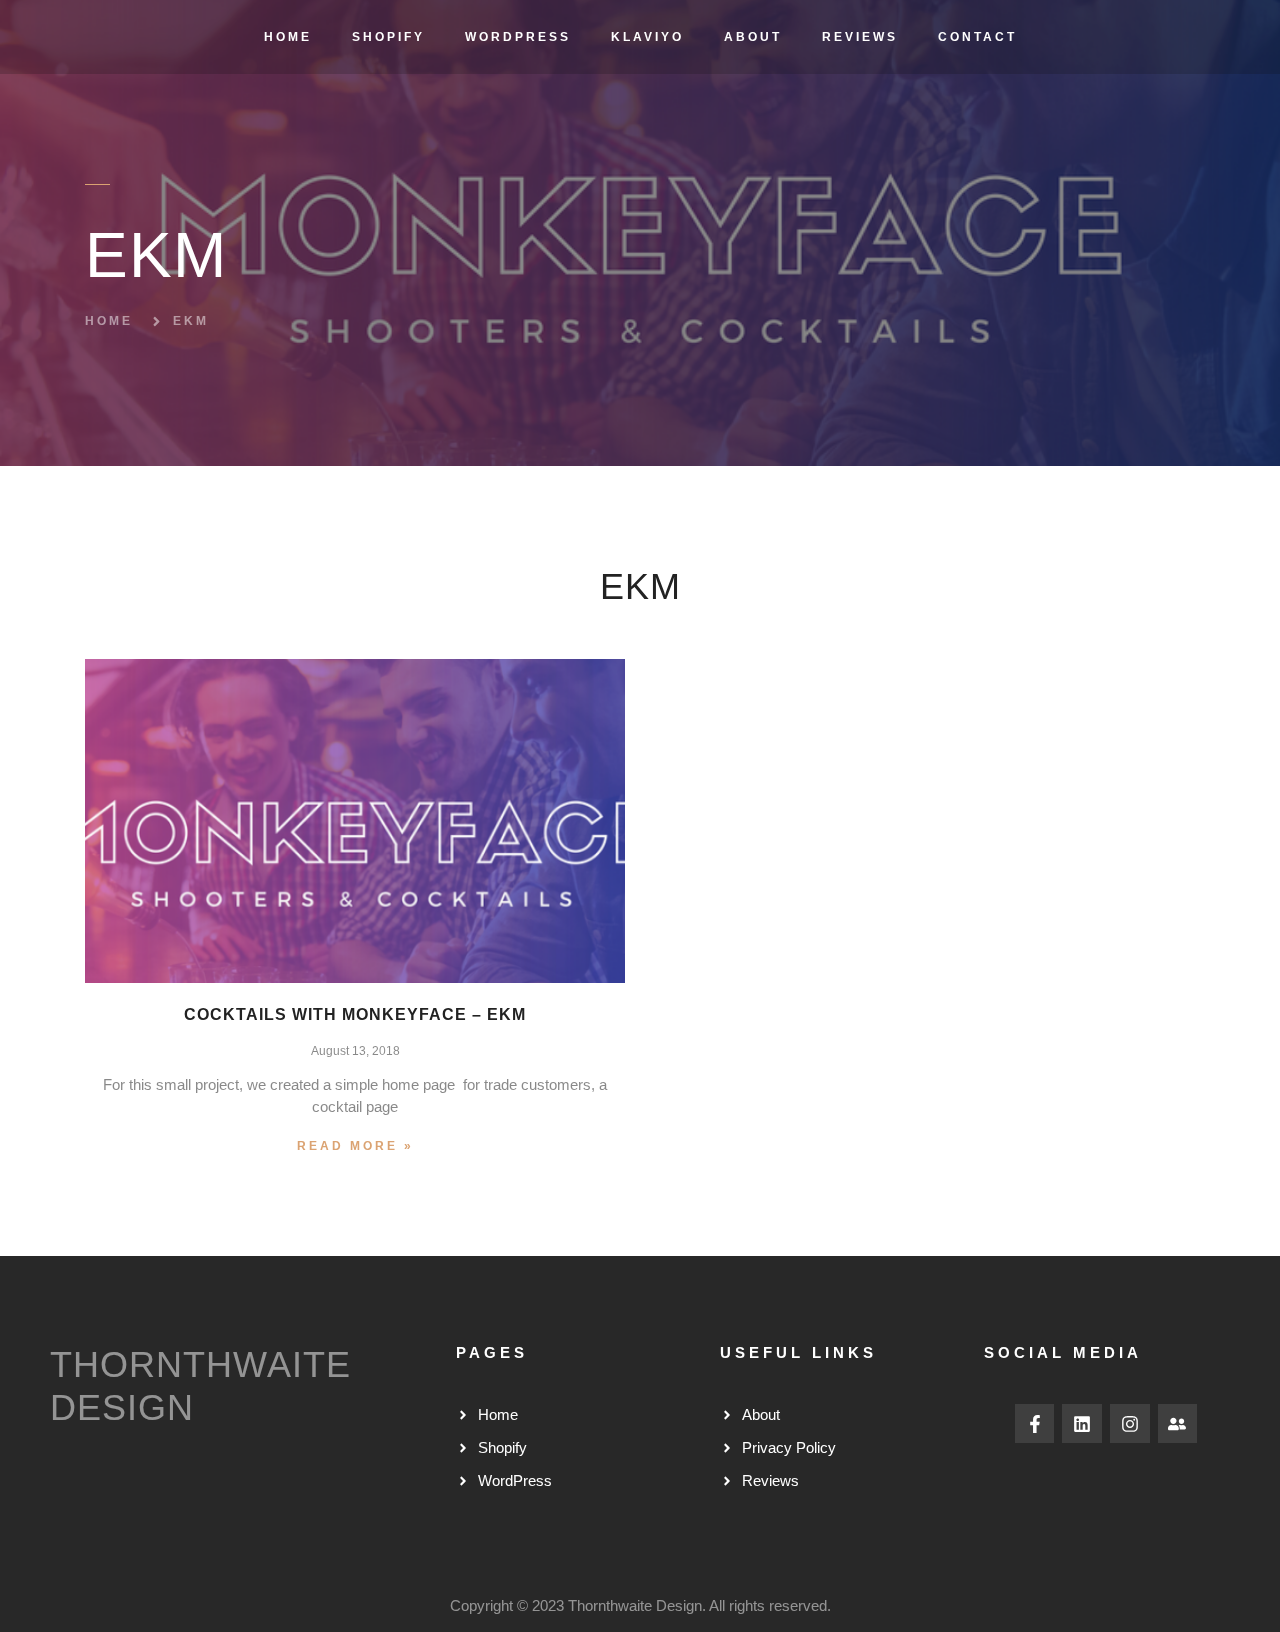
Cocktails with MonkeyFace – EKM (355, 1014)
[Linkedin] (1082, 1424)
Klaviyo (647, 37)
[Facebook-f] (1035, 1424)
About (753, 37)
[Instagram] (1130, 1424)
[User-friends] (1178, 1424)
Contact (977, 37)
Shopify (388, 37)
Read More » (355, 1146)
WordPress (518, 37)
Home (288, 37)
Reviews (860, 37)
